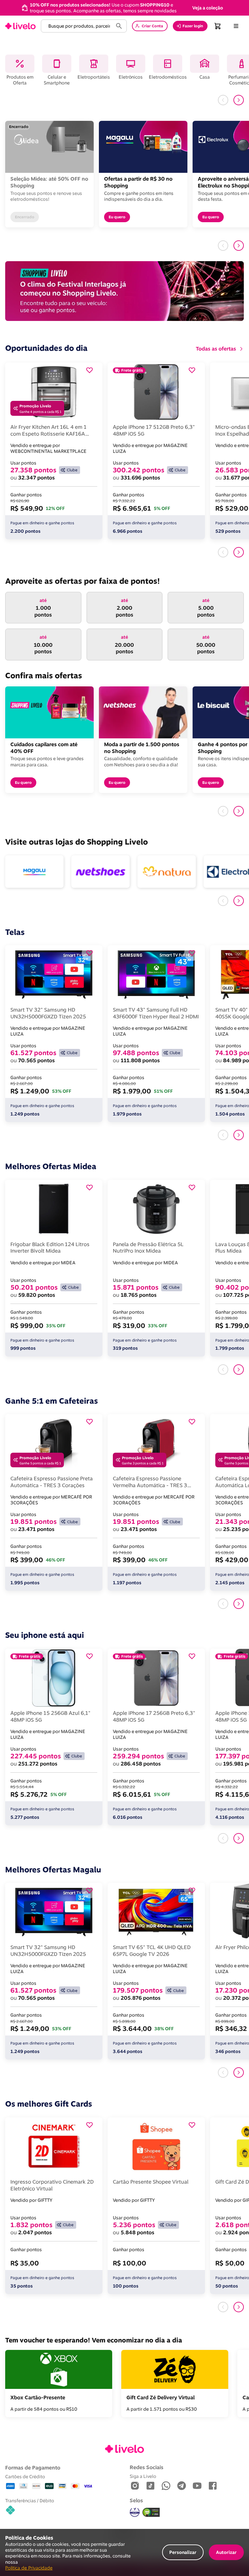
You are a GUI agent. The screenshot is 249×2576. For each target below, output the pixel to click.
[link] (20, 26)
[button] (208, 8)
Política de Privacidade (29, 2568)
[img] (151, 2512)
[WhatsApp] (166, 2486)
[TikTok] (150, 2486)
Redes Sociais (147, 2467)
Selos (136, 2500)
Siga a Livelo (143, 2476)
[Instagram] (135, 2486)
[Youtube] (197, 2486)
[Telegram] (182, 2486)
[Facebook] (213, 2486)
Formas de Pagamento (33, 2468)
